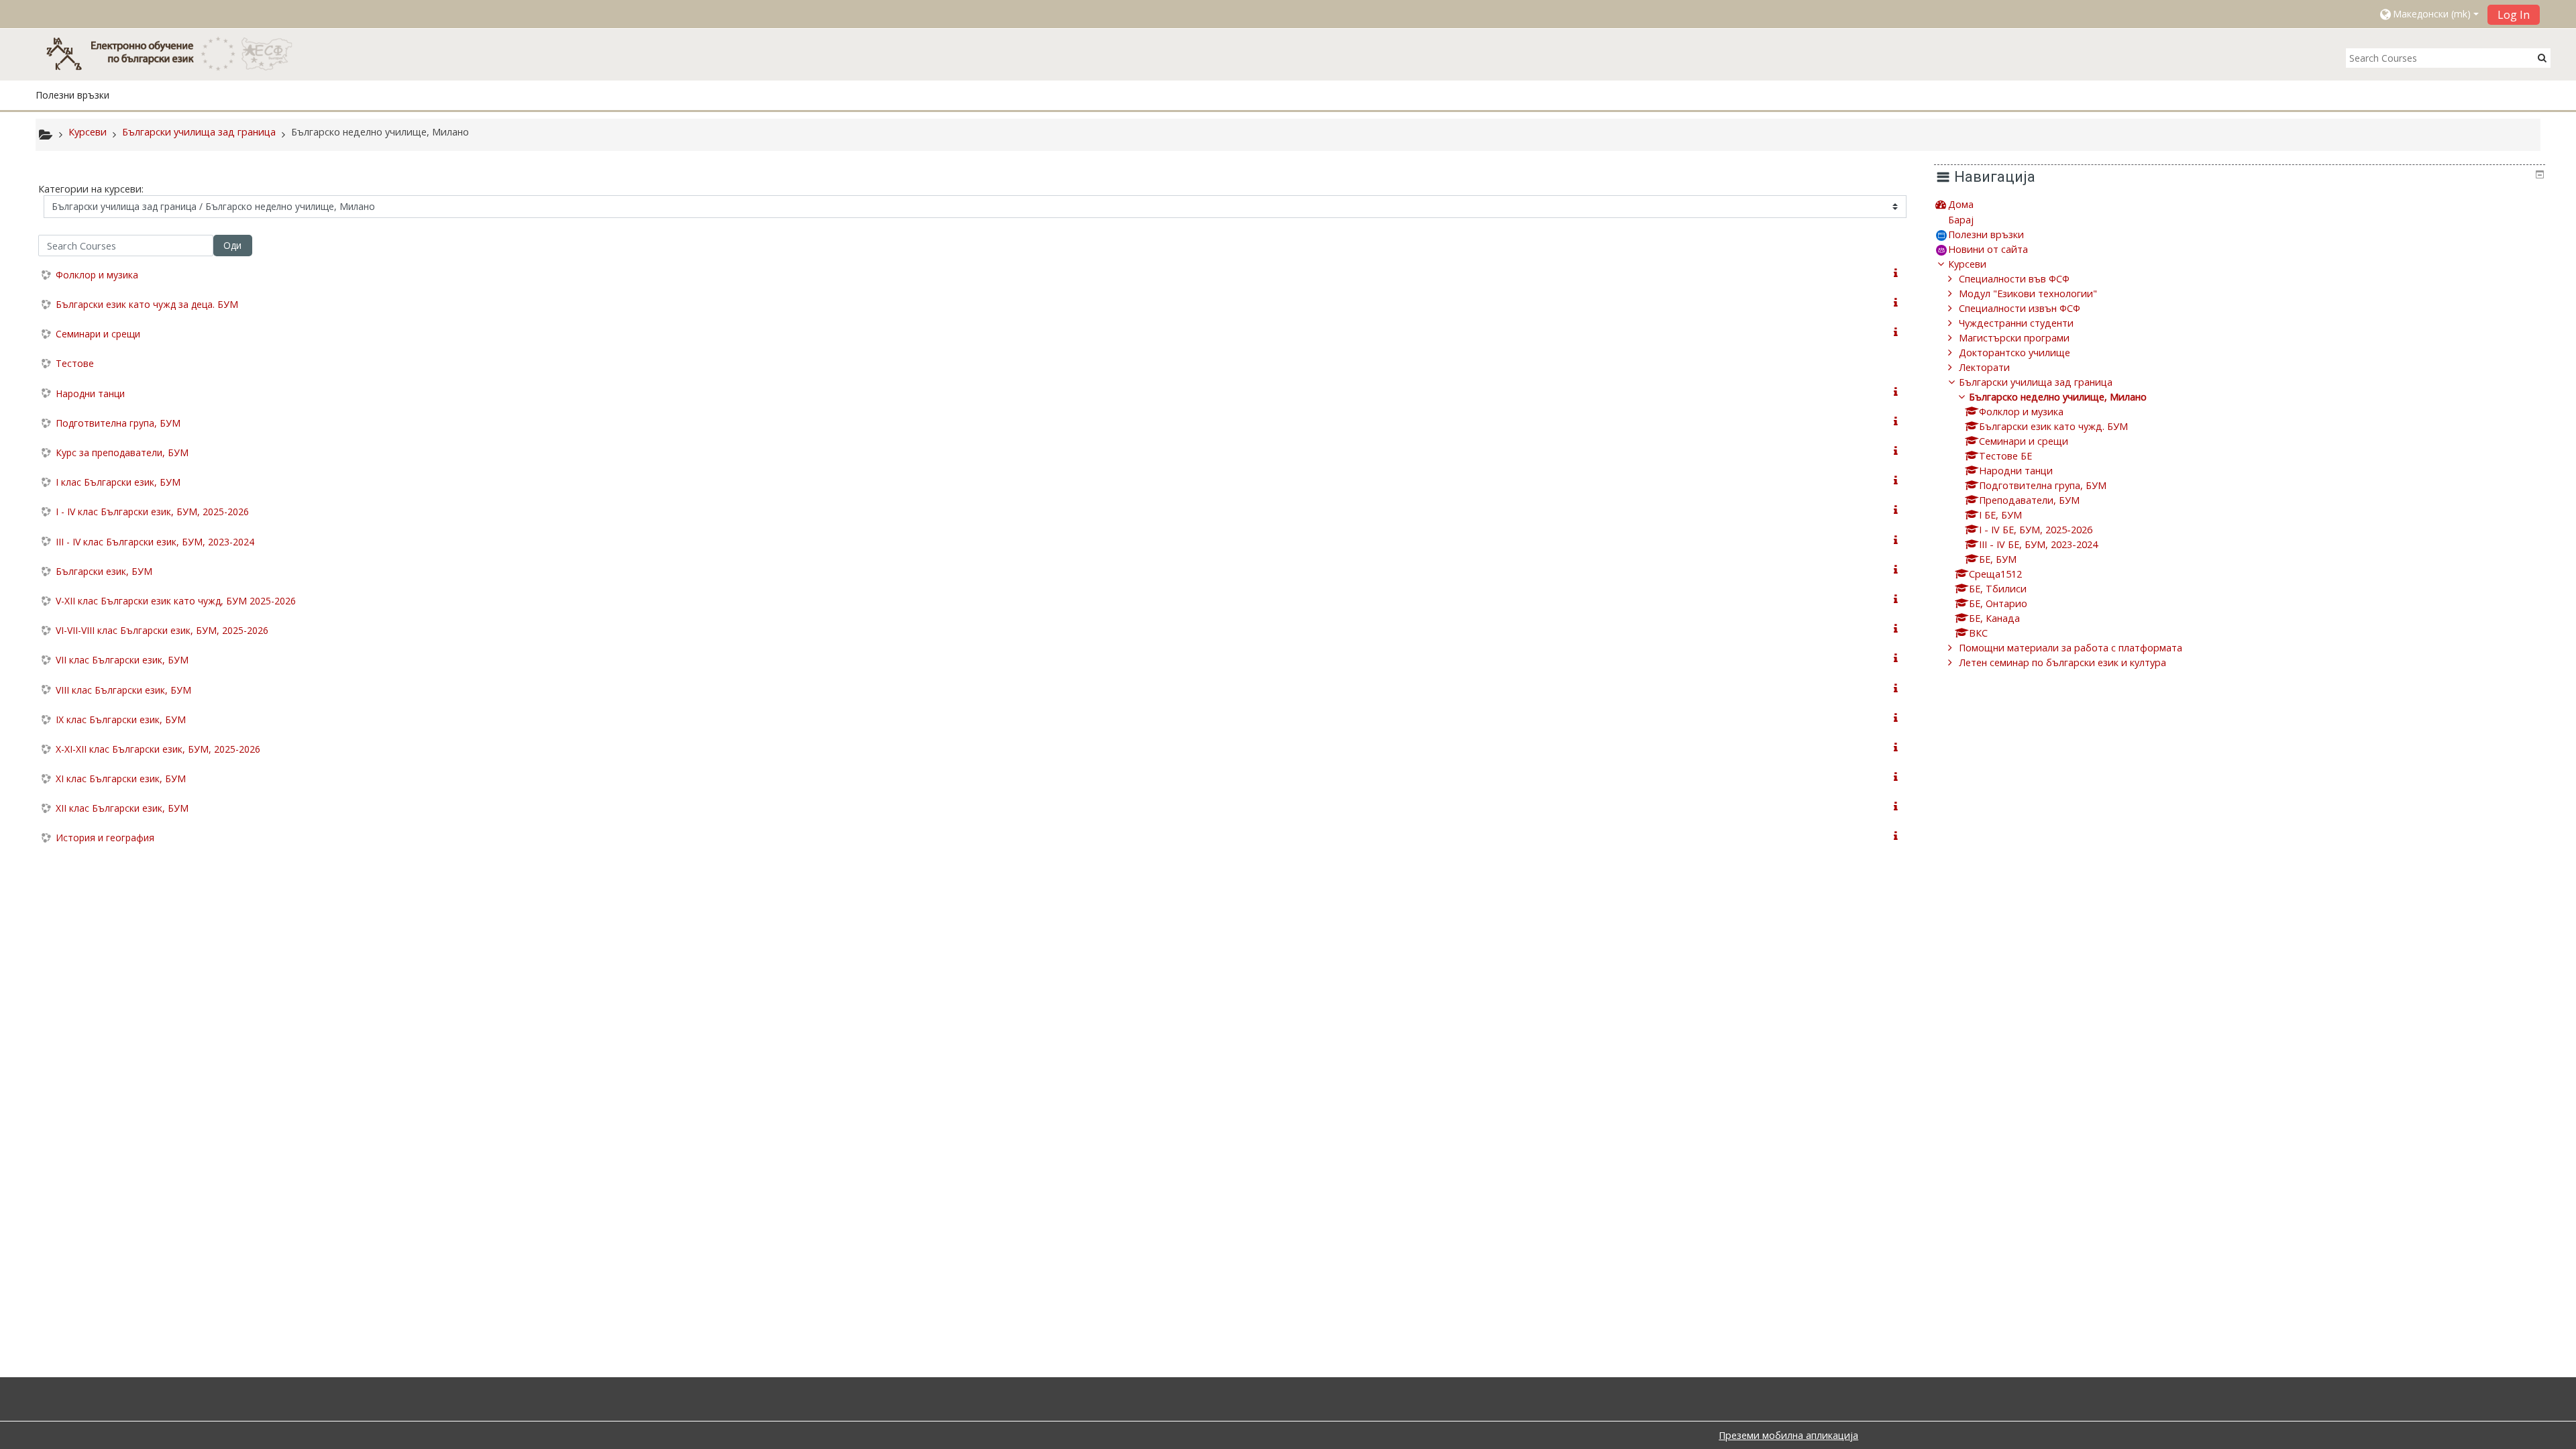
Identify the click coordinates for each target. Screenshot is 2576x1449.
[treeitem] (2240, 204)
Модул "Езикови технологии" (2028, 293)
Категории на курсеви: (91, 189)
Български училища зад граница (2036, 382)
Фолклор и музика (97, 275)
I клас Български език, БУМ (118, 482)
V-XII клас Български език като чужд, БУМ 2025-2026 (176, 601)
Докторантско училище (2015, 353)
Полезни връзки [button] (72, 95)
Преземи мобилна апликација (1788, 1435)
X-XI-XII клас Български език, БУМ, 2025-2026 (158, 749)
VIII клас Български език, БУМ (123, 690)
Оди (232, 245)
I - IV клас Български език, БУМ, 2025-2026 (152, 512)
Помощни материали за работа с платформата (2071, 648)
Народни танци (90, 393)
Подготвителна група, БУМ (118, 423)
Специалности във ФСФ (2014, 279)
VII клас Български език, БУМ (122, 660)
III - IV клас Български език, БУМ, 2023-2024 (155, 542)
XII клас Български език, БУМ (122, 808)
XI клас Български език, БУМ (121, 779)
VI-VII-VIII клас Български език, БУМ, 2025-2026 (162, 630)
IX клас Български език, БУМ (121, 719)
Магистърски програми (2014, 338)
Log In (2514, 15)
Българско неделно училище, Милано (2058, 397)
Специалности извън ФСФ (2020, 308)
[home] (176, 53)
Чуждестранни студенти (2016, 323)
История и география (105, 838)
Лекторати (1984, 367)
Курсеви (1967, 264)
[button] (2428, 14)
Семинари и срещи (98, 334)
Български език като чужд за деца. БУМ (147, 304)
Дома (1961, 204)
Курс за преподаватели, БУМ (122, 452)
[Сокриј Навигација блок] (2540, 174)
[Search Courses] (2542, 57)
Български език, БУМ (104, 571)
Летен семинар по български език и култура (2062, 662)
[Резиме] (1898, 273)
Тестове (75, 363)
